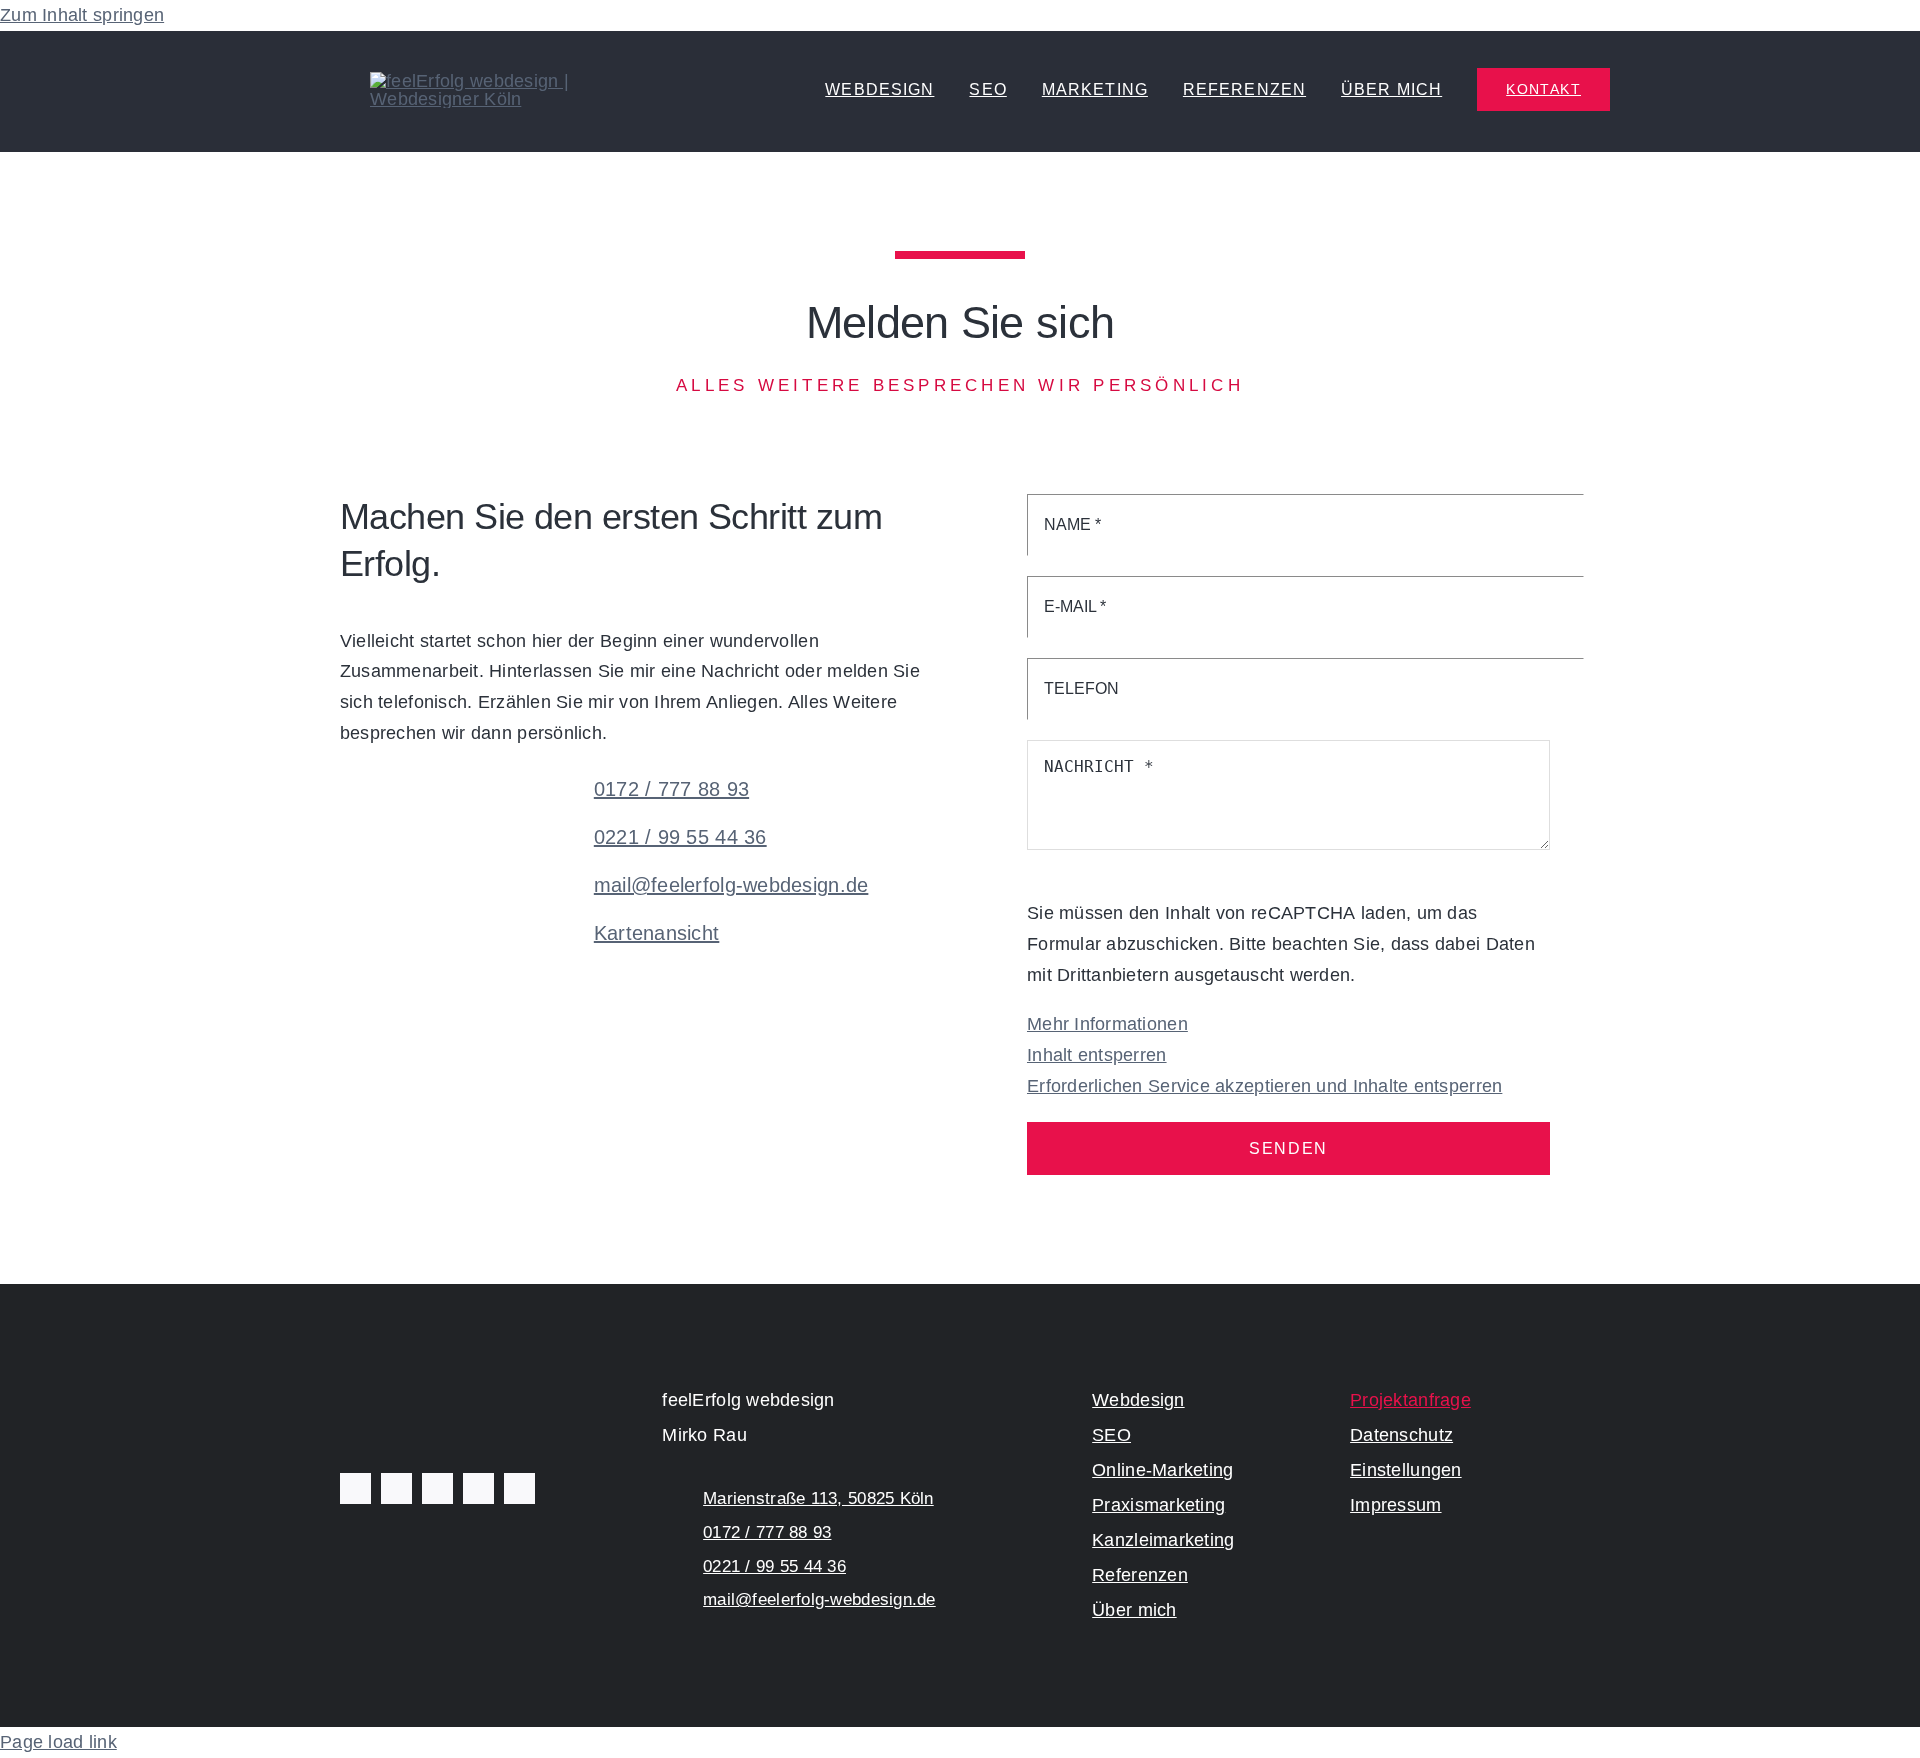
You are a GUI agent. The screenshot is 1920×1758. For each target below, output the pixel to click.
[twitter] (396, 1488)
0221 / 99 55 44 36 (680, 837)
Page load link (58, 1742)
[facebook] (355, 1488)
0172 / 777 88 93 (671, 789)
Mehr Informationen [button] (1107, 1024)
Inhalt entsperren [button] (1097, 1055)
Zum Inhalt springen (82, 15)
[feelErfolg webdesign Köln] (525, 81)
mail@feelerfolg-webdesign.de (731, 885)
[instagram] (437, 1488)
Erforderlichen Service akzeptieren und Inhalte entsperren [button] (1264, 1086)
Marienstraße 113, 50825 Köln (818, 1498)
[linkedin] (478, 1488)
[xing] (519, 1488)
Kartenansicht (657, 933)
